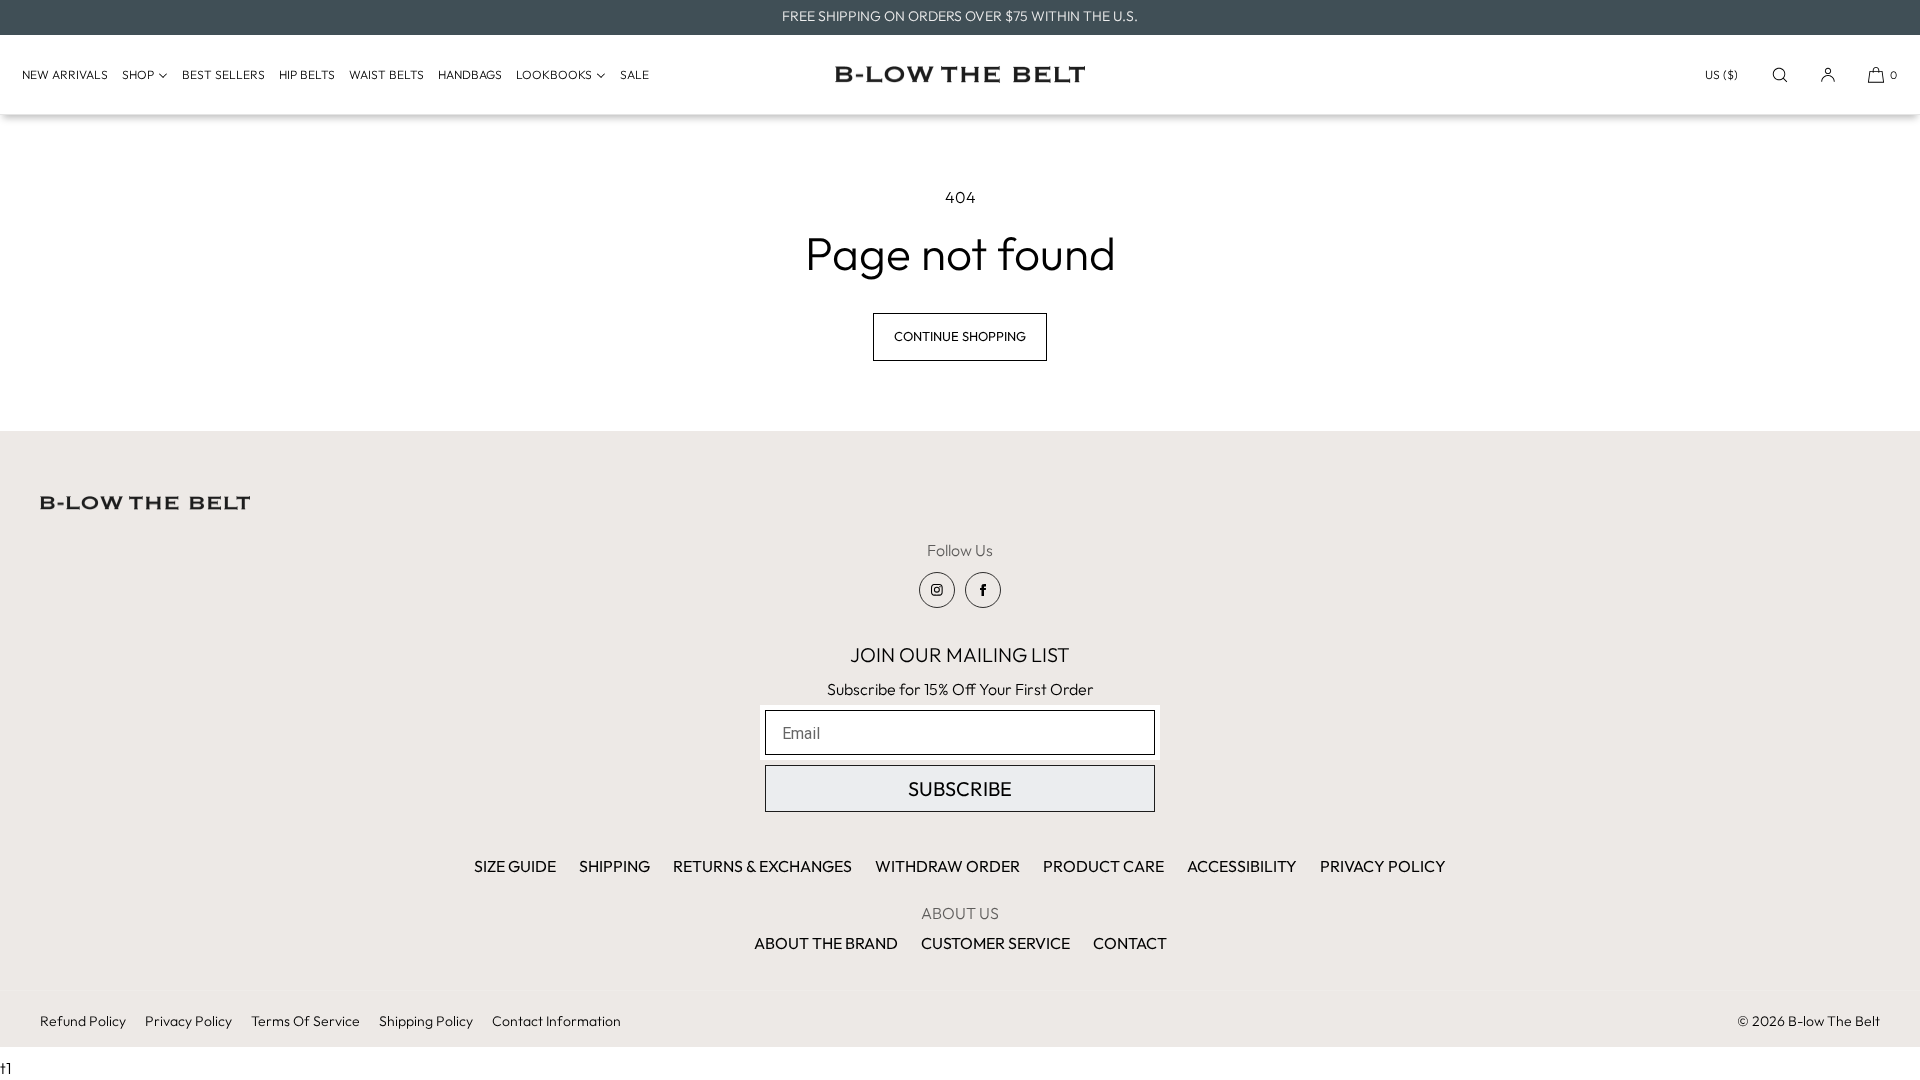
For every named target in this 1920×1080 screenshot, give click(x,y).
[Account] (1828, 74)
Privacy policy (188, 1021)
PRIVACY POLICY (1383, 866)
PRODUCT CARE (1103, 866)
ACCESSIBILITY (1242, 866)
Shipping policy (426, 1021)
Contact (1130, 943)
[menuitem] (70, 75)
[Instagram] (937, 590)
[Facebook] (983, 590)
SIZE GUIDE (515, 866)
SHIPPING (614, 866)
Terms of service (305, 1021)
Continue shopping (960, 336)
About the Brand (826, 943)
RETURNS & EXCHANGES (762, 866)
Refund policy (83, 1021)
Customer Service (995, 943)
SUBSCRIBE (960, 788)
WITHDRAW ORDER (947, 866)
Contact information (556, 1021)
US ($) (1721, 74)
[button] (1780, 74)
